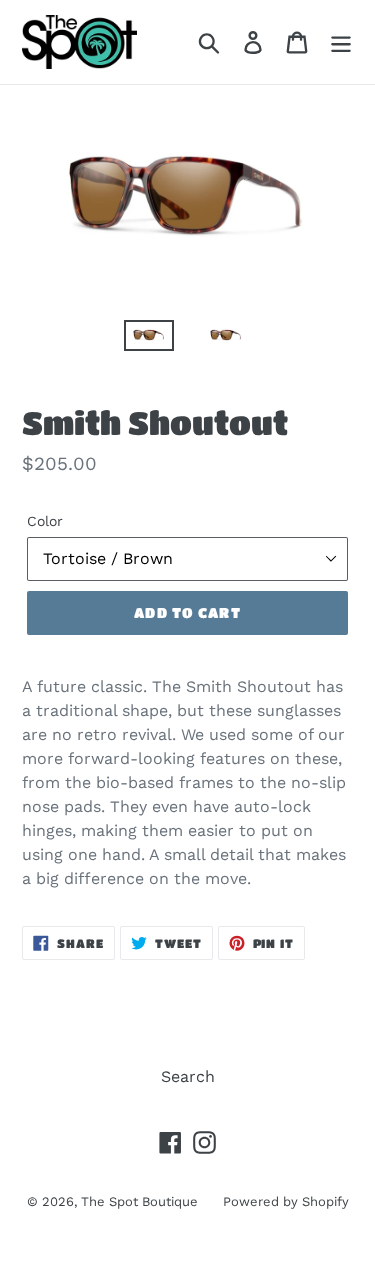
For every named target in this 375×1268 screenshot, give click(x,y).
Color (45, 521)
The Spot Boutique (139, 1201)
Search (188, 1076)
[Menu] (341, 42)
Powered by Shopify (286, 1201)
